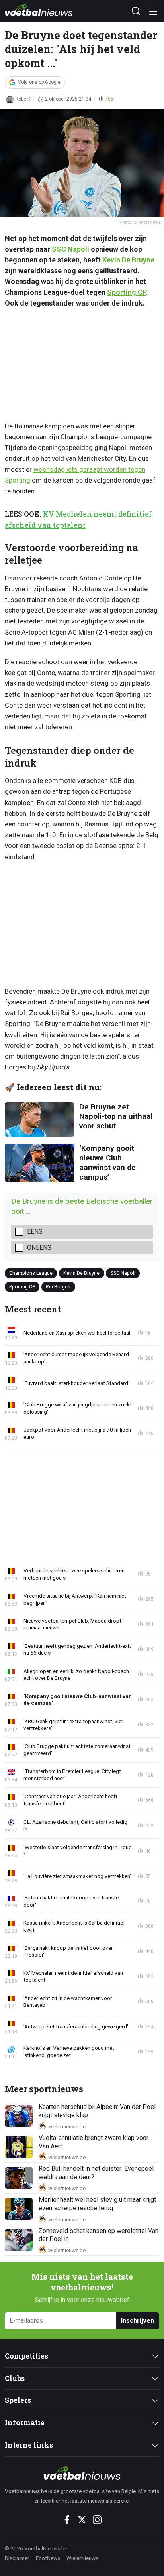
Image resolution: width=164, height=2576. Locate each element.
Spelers (18, 2400)
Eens (35, 1232)
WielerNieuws (82, 2558)
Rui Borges (58, 1286)
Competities (26, 2356)
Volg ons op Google (39, 82)
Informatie (25, 2423)
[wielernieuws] (82, 2473)
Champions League (31, 1273)
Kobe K (23, 99)
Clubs (15, 2378)
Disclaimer (17, 2558)
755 (109, 99)
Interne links (29, 2445)
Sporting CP (126, 292)
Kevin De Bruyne (128, 260)
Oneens (39, 1248)
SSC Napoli (70, 249)
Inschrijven (138, 2321)
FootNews (48, 2558)
